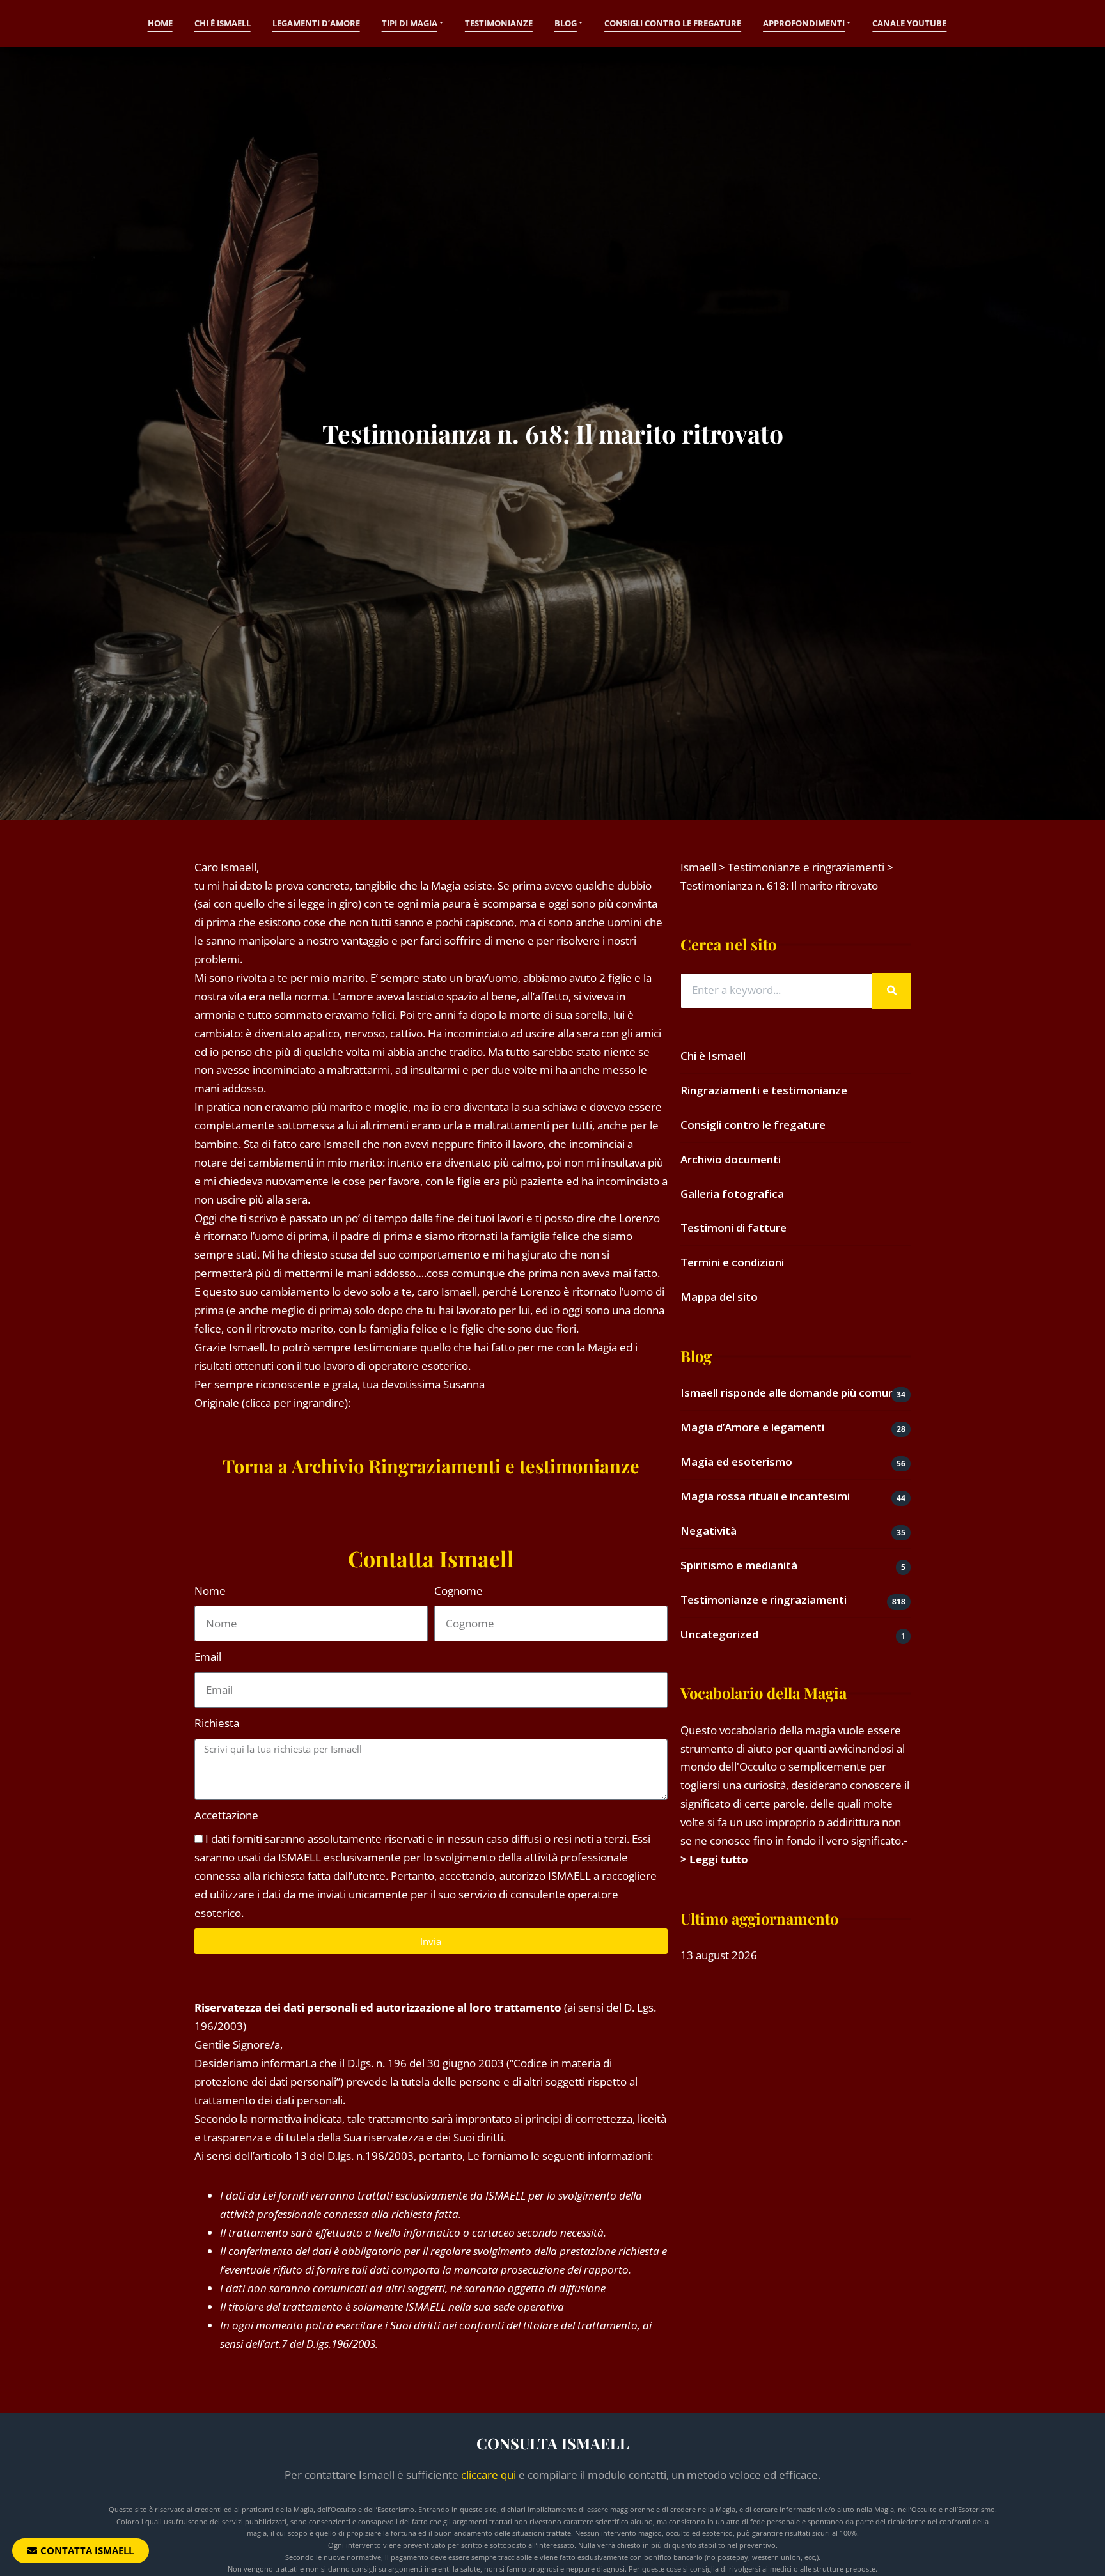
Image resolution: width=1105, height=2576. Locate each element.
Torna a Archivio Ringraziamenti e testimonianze (431, 1466)
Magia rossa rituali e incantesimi (765, 1496)
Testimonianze (499, 23)
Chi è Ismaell (223, 23)
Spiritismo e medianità (739, 1565)
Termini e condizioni (732, 1262)
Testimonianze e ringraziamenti (764, 1600)
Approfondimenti (804, 23)
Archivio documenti (731, 1159)
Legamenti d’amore (316, 23)
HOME (160, 23)
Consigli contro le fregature (673, 23)
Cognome (458, 1591)
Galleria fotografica (732, 1194)
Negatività (709, 1531)
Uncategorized (719, 1634)
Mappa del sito (719, 1297)
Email (208, 1657)
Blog (566, 23)
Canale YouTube (909, 23)
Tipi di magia (410, 23)
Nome (210, 1591)
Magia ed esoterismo (736, 1462)
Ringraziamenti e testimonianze (764, 1090)
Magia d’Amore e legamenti (752, 1427)
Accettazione (226, 1815)
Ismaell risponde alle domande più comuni (789, 1393)
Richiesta (217, 1723)
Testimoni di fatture (733, 1228)
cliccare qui (489, 2475)
